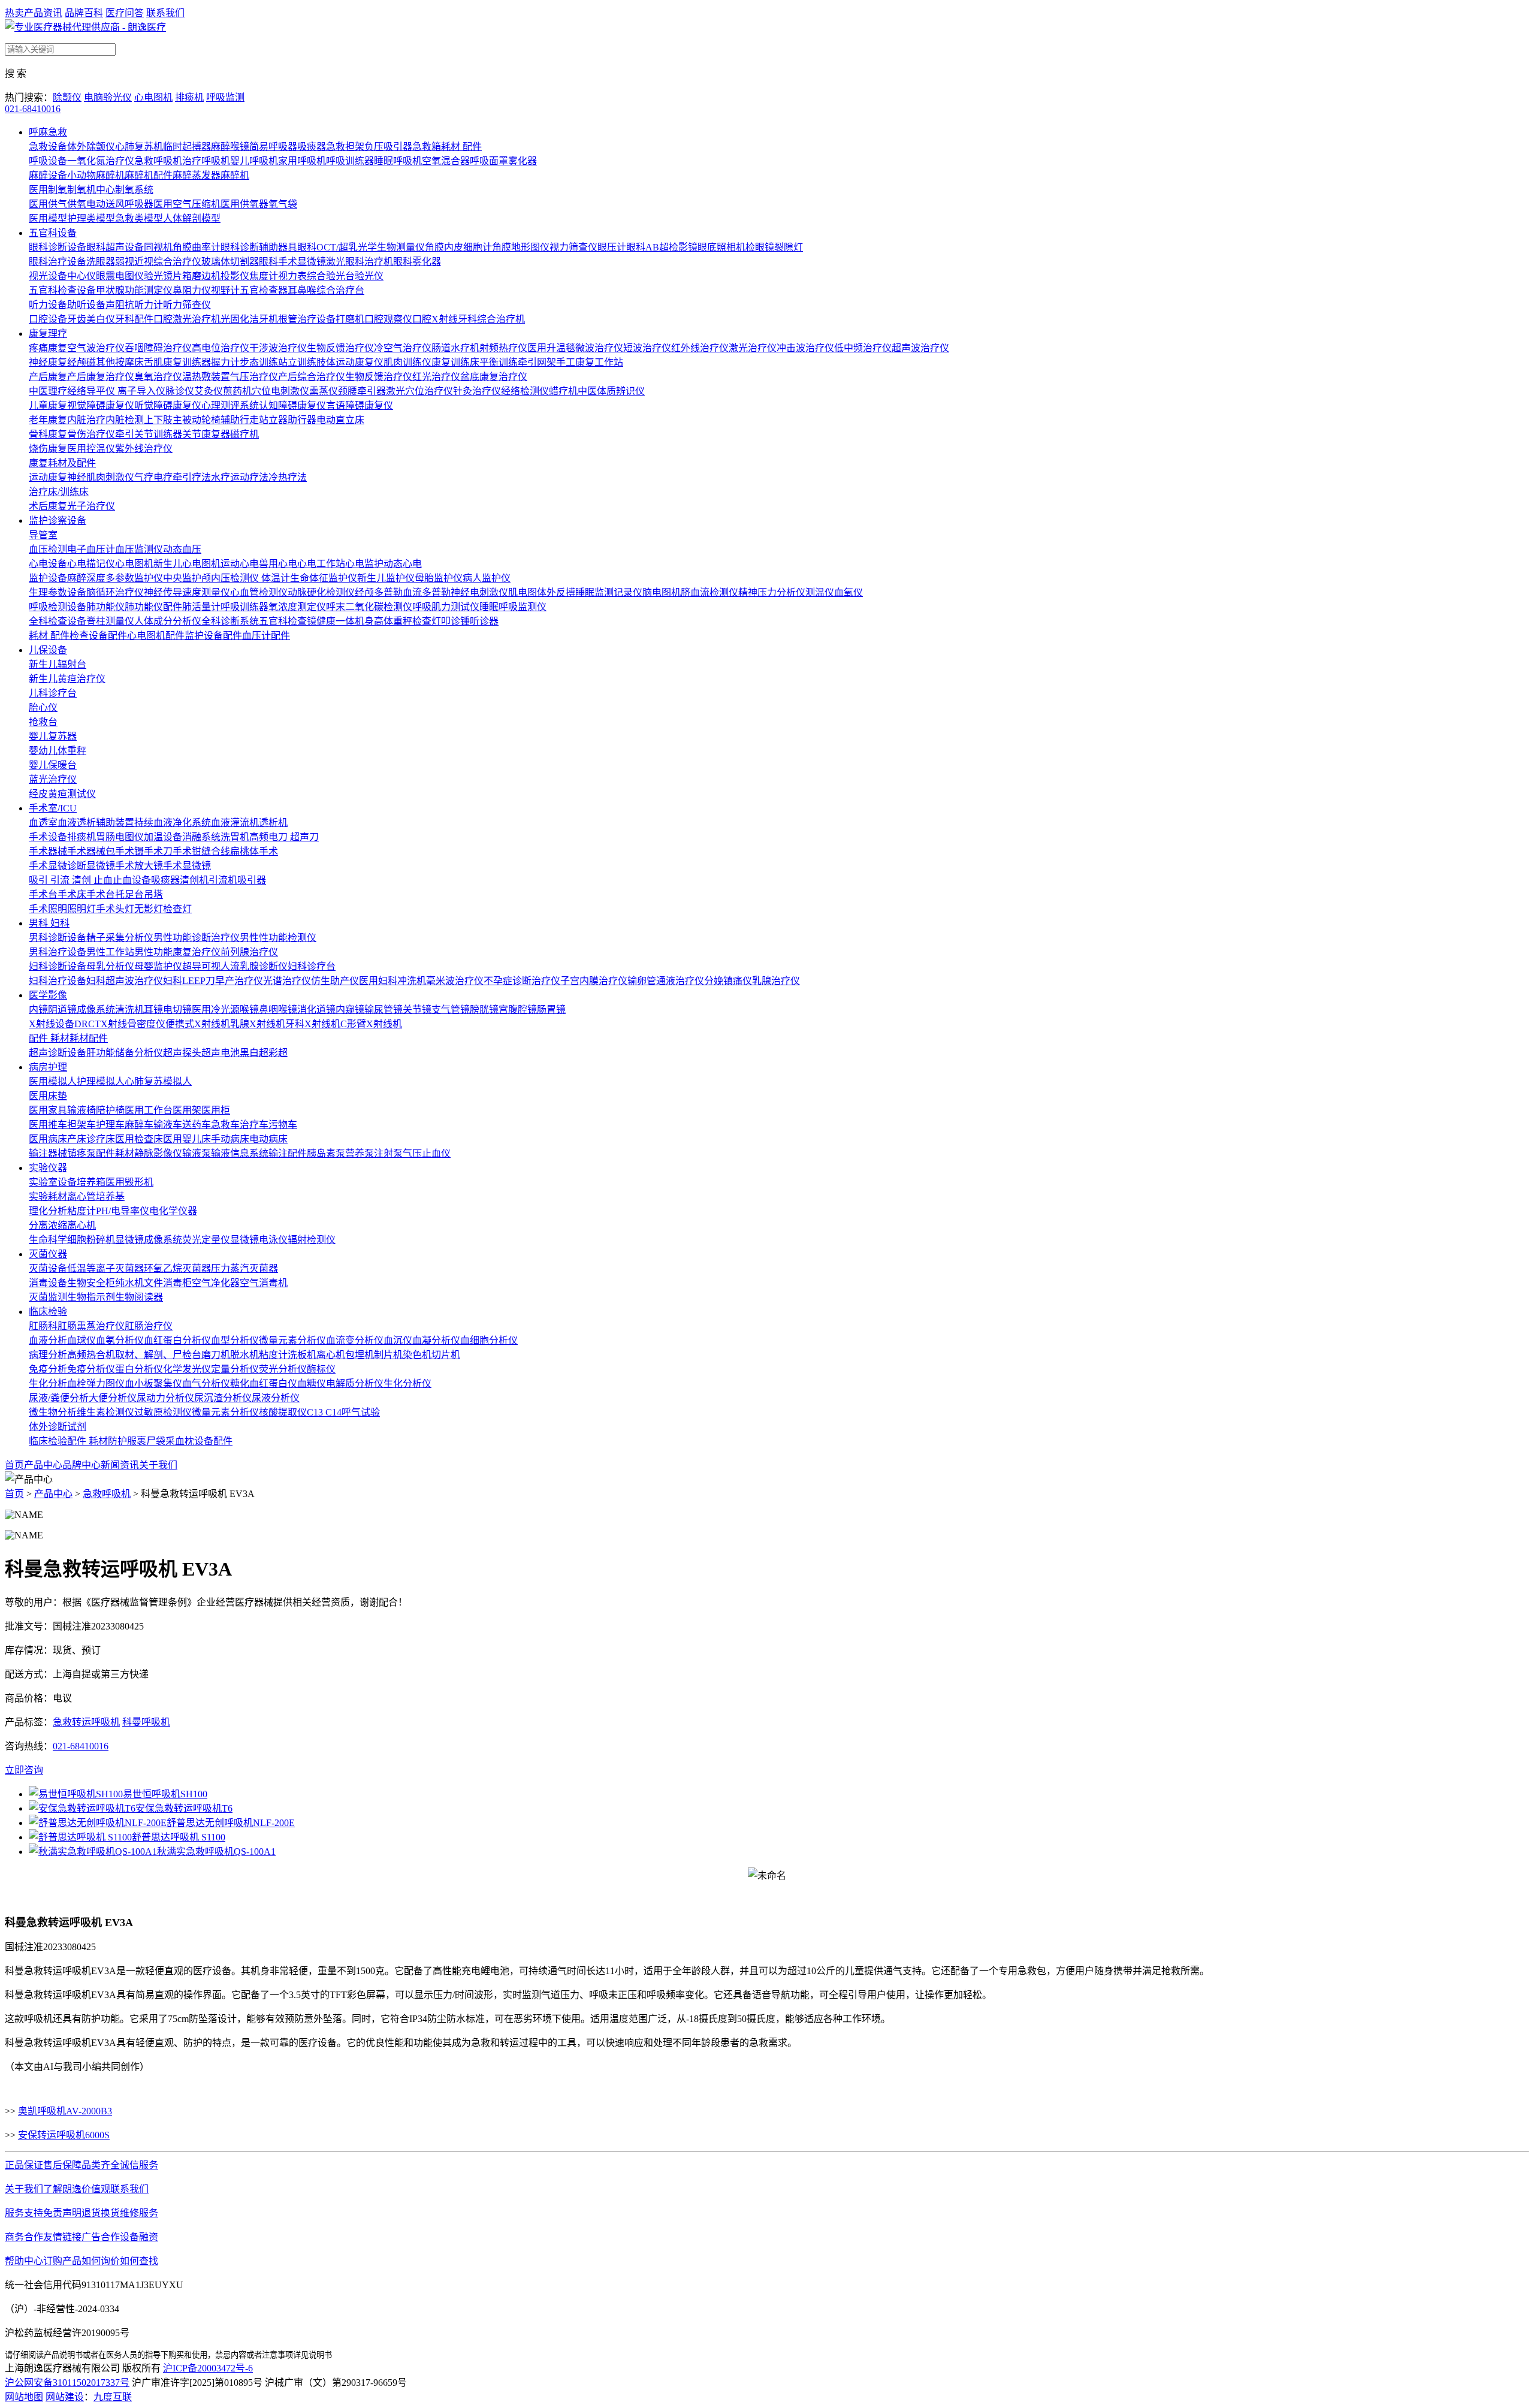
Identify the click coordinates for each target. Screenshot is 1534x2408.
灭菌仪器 (48, 1254)
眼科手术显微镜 (292, 262)
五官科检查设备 (62, 290)
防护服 (122, 1441)
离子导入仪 (141, 391)
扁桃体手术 (254, 851)
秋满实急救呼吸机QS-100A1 (216, 1852)
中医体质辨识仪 (611, 391)
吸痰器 (312, 147)
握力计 (225, 362)
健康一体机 (340, 621)
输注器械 (48, 1153)
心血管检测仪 (259, 592)
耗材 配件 (461, 147)
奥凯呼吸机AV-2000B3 (65, 2111)
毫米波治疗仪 (455, 981)
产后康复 (48, 377)
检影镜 (683, 247)
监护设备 (48, 578)
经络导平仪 (92, 391)
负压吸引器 (388, 147)
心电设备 (48, 564)
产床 (77, 1139)
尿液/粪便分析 (59, 1398)
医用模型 (48, 218)
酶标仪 (321, 1369)
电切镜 (177, 1010)
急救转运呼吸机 (86, 1722)
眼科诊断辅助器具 (259, 247)
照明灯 (81, 909)
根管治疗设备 (307, 319)
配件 (98, 1038)
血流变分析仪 (355, 1340)
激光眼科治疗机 (360, 262)
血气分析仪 (206, 1383)
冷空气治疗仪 (403, 348)
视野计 (225, 290)
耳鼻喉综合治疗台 (326, 290)
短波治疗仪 (647, 348)
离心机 (81, 1225)
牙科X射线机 (313, 1024)
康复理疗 (48, 334)
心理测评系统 (230, 405)
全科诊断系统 (230, 621)
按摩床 (129, 362)
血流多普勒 (427, 592)
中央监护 (182, 578)
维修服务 (139, 2213)
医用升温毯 (551, 348)
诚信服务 (139, 2165)
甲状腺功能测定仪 (134, 290)
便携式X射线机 (198, 1024)
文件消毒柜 (168, 1283)
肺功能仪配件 (153, 607)
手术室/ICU (53, 808)
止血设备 (132, 880)
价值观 (96, 2189)
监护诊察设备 (58, 520)
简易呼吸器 (273, 147)
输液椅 (81, 1110)
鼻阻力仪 (192, 290)
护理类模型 (91, 218)
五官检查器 (264, 290)
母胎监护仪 (439, 578)
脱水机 (244, 1355)
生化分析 (48, 1383)
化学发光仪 (187, 1369)
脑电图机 (662, 592)
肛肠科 (43, 1326)
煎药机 (237, 391)
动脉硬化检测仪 (321, 592)
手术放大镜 (139, 866)
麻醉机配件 (149, 175)
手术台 (43, 894)
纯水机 (129, 1283)
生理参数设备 (58, 592)
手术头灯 (115, 909)
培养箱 (91, 1182)
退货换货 (101, 2213)
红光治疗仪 (436, 377)
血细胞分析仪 (489, 1340)
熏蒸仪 (324, 391)
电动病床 (268, 1139)
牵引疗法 (192, 477)
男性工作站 (110, 952)
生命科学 (48, 1240)
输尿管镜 (383, 1010)
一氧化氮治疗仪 (101, 161)
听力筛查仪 (187, 305)
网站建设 (65, 2397)
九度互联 (113, 2397)
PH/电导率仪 (123, 1211)
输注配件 (288, 1153)
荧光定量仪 (206, 1240)
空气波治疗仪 (96, 348)
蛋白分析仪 (139, 1369)
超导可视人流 (211, 966)
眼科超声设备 (115, 247)
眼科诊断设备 (58, 247)
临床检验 (48, 1312)
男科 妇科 (49, 923)
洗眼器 (101, 262)
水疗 (221, 477)
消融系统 (201, 837)
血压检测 (48, 549)
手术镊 (129, 851)
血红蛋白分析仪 (177, 1340)
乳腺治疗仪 (776, 981)
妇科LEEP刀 (189, 981)
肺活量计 (201, 607)
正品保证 (24, 2165)
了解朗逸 (62, 2189)
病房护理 (48, 1067)
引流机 (223, 880)
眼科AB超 (647, 247)
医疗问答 (125, 13)
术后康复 (48, 506)
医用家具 (48, 1110)
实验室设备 (53, 1182)
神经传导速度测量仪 (187, 592)
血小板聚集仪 (153, 1383)
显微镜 (244, 1240)
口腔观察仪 (388, 319)
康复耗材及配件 (62, 463)
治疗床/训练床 (59, 492)
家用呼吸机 (302, 161)
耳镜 (153, 1010)
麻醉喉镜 (230, 147)
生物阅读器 (139, 1297)
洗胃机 (235, 837)
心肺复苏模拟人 (158, 1081)
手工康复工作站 (590, 362)
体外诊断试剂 (58, 1427)
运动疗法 (249, 477)
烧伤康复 (48, 449)
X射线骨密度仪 (133, 1024)
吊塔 (153, 894)
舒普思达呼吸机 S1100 (179, 1837)
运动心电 (240, 564)
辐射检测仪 (312, 1240)
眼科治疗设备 (58, 262)
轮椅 (211, 420)
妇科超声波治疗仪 (125, 981)
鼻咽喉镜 (278, 1010)
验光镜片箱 (168, 276)
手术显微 (48, 866)
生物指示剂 (91, 1297)
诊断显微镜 (91, 866)
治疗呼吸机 (206, 161)
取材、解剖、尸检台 (158, 1355)
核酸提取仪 (283, 1412)
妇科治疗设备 (58, 981)
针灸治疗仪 (477, 391)
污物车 (283, 1125)
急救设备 (48, 147)
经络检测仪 (525, 391)
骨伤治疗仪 (91, 434)
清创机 (194, 880)
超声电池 (221, 1053)
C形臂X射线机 (371, 1024)
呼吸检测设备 (58, 607)
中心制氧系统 (125, 190)
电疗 (163, 477)
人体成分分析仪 (168, 621)
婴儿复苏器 (53, 736)
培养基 (110, 1197)
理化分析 (48, 1211)
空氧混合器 (446, 161)
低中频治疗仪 (863, 348)
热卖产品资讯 (34, 13)
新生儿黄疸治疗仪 (67, 679)
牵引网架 (537, 362)
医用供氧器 (244, 204)
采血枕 (180, 1441)
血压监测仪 (139, 549)
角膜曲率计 (197, 247)
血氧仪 (848, 592)
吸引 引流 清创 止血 (71, 880)
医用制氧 (48, 190)
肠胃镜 (551, 1010)
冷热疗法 (288, 477)
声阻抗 (120, 305)
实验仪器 (48, 1168)
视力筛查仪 (573, 247)
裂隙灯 (789, 247)
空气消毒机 (264, 1283)
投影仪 (235, 276)
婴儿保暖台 (53, 765)
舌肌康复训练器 (177, 362)
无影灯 (149, 909)
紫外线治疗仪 (144, 449)
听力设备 (48, 305)
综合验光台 (331, 276)
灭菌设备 (48, 1268)
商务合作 (24, 2237)
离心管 (81, 1197)
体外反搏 (556, 592)
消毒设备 (48, 1283)
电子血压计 (91, 549)
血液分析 (48, 1340)
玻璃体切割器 (230, 262)
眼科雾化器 (417, 262)
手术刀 (158, 851)
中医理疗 (48, 391)
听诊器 (484, 621)
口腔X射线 (435, 319)
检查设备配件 (98, 636)
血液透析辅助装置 (96, 823)
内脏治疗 (86, 420)
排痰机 (189, 97)
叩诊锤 (455, 621)
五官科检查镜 (288, 621)
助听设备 (86, 305)
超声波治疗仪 (920, 348)
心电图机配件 (156, 636)
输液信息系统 (240, 1153)
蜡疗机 (563, 391)
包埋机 (360, 1355)
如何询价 (101, 2261)
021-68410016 (33, 109)
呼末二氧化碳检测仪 (369, 607)
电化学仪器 (173, 1211)
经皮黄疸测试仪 (62, 794)
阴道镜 (62, 1010)
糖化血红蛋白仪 (264, 1383)
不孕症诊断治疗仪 (522, 981)
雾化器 (523, 161)
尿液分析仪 (276, 1398)
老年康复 (48, 420)
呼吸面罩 (489, 161)
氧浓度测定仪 (297, 607)
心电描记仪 (91, 564)
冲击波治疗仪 (805, 348)
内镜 (38, 1010)
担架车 (81, 1125)
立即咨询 (24, 1770)
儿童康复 (48, 405)
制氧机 (81, 190)
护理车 (110, 1125)
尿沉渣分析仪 (223, 1398)
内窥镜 (350, 1010)
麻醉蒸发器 (197, 175)
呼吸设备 (48, 161)
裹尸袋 (151, 1441)
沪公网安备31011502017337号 (67, 2383)
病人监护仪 (487, 578)
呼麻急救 (48, 132)
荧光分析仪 (283, 1369)
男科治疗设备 (58, 952)
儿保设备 (48, 650)
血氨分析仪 (120, 1340)
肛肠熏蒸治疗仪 (91, 1326)
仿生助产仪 (335, 981)
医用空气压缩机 (187, 204)
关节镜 (417, 1010)
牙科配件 (134, 319)
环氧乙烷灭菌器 (177, 1268)
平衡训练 (499, 362)
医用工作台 (149, 1110)
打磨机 (350, 319)
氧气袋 (283, 204)
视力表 (292, 276)
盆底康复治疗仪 (494, 377)
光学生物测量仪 (391, 247)
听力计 (149, 305)
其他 (105, 362)
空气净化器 (216, 1283)
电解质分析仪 (355, 1383)
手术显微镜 (187, 866)
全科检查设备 (58, 621)
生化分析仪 (407, 1383)
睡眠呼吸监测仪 (513, 607)
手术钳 (187, 851)
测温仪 (820, 592)
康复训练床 (455, 362)
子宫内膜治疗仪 (594, 981)
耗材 (79, 1038)
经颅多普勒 (379, 592)
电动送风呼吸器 (120, 204)
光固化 (235, 319)
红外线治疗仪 (700, 348)
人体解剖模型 (192, 218)
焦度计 (264, 276)
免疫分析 (48, 1369)
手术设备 (48, 837)
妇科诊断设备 (58, 966)
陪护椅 (110, 1110)
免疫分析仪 (91, 1369)
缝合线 (216, 851)
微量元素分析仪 (292, 1340)
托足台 (129, 894)
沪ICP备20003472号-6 (208, 2368)
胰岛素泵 (326, 1153)
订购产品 (62, 2261)
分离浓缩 (48, 1225)
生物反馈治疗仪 (340, 348)
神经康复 (48, 362)
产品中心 (43, 1465)
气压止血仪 (427, 1153)
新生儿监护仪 (386, 578)
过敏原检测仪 (163, 1412)
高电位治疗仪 (221, 348)
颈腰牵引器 (362, 391)
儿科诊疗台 (53, 693)
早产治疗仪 (239, 981)
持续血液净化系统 (173, 823)
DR (81, 1024)
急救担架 (345, 147)
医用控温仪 (91, 449)
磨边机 (206, 276)
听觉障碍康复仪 (168, 405)
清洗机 (129, 1010)
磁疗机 (244, 434)
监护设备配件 (213, 636)
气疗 (144, 477)
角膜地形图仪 (521, 247)
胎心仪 (43, 707)
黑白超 (254, 1053)
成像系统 (96, 1010)
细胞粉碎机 (91, 1240)
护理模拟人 (101, 1081)
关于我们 (158, 1465)
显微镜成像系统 (149, 1240)
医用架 (187, 1110)
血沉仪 (398, 1340)
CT (94, 1024)
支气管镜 (451, 1010)
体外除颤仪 (91, 147)
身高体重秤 (388, 621)
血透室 (43, 823)
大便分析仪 (113, 1398)
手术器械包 (91, 851)
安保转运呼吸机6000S (64, 2135)
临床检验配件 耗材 (68, 1441)
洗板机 (302, 1355)
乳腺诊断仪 (264, 966)
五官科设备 (53, 233)
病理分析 (48, 1355)
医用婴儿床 (187, 1139)
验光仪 (369, 276)
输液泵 (197, 1153)
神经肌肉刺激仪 (101, 477)
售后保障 (62, 2165)
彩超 (278, 1053)
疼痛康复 (48, 348)
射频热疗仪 (503, 348)
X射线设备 (52, 1024)
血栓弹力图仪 (96, 1383)
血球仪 (81, 1340)
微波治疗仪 (599, 348)
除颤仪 (67, 97)
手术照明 (48, 909)
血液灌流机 (235, 823)
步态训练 (259, 362)
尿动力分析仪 (165, 1398)
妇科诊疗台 (312, 966)
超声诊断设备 (58, 1053)
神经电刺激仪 (479, 592)
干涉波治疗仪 (278, 348)
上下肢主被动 (173, 420)
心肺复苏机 (139, 147)
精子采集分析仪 (120, 938)
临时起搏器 (187, 147)
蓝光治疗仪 (53, 779)
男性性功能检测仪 (278, 938)
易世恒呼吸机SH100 (165, 1794)
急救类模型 (139, 218)
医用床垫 (48, 1096)
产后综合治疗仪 (312, 377)
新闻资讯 (120, 1465)
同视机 (158, 247)
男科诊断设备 (58, 938)
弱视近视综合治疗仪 (158, 262)
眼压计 (612, 247)
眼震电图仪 (120, 276)
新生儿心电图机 (187, 564)
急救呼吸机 (158, 161)
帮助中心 (24, 2261)
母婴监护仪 (158, 966)
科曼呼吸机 (146, 1722)
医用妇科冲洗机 (392, 981)
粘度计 (81, 1211)
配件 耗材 (49, 1038)
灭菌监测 (48, 1297)
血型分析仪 (235, 1340)
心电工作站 (321, 564)
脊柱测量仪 (110, 621)
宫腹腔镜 (518, 1010)
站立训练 (297, 362)
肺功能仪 (105, 607)
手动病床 (230, 1139)
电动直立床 (340, 420)
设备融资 (139, 2237)
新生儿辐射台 (58, 664)
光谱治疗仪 (287, 981)
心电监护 (364, 564)
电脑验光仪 (108, 97)
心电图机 (153, 97)
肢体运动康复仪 (350, 362)
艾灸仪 (209, 391)
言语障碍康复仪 (360, 405)
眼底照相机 (721, 247)
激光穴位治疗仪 (419, 391)
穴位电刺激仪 (280, 391)
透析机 (273, 823)
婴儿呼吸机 (254, 161)
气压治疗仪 (254, 377)
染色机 (417, 1355)
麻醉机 (235, 175)
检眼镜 (760, 247)
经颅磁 (81, 362)
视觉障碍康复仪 (101, 405)
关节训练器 (158, 434)
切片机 (446, 1355)
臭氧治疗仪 (158, 377)
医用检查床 (139, 1139)
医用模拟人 (53, 1081)
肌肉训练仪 (407, 362)
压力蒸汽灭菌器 (244, 1268)
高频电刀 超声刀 (284, 837)
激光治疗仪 (753, 348)
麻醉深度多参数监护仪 (115, 578)
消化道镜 (316, 1010)
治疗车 (254, 1125)
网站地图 (24, 2397)
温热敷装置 (206, 377)
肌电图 (523, 592)
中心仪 (81, 276)
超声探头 (182, 1053)
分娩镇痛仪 (728, 981)
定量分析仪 (235, 1369)
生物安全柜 (91, 1283)
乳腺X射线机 (258, 1024)
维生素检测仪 (105, 1412)
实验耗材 (48, 1197)
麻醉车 (139, 1125)
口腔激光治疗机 (187, 319)
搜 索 (16, 73)
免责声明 (62, 2213)
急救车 (225, 1125)
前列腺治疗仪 (249, 952)
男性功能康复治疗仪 (177, 952)
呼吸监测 (225, 97)
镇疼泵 (81, 1153)
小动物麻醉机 (96, 175)
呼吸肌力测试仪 (446, 607)
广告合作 (101, 2237)
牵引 (125, 434)
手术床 (72, 894)
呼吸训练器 (350, 161)
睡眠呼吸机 (398, 161)
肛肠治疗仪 (149, 1326)
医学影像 (48, 995)
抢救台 (43, 722)
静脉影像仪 (158, 1153)
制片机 (388, 1355)
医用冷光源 (216, 1010)
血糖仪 (312, 1383)
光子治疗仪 (91, 506)
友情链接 (62, 2237)
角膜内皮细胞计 (458, 247)
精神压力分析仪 (772, 592)
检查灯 (427, 621)
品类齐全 (101, 2165)
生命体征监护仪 (324, 578)
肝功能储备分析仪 (125, 1053)
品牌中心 (81, 1465)
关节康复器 (206, 434)
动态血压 (182, 549)
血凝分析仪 (436, 1340)
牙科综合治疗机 (491, 319)
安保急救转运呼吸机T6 (184, 1808)
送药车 (197, 1125)
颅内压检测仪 (231, 578)
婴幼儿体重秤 (58, 751)
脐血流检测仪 (709, 592)
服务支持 (24, 2213)
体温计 (276, 578)
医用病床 (48, 1139)
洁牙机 (264, 319)
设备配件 (213, 1441)
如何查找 (139, 2261)
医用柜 (216, 1110)
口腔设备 (48, 319)
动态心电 (403, 564)
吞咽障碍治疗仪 (158, 348)
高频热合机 (91, 1355)
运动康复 (48, 477)
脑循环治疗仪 (115, 592)
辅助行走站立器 (254, 420)
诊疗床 (101, 1139)
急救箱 (427, 147)
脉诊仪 (180, 391)
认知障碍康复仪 (292, 405)
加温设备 (163, 837)
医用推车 (48, 1125)
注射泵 (388, 1153)
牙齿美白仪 (91, 319)
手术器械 (48, 851)
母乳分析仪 (110, 966)
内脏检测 (125, 420)
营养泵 (360, 1153)
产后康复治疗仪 (101, 377)
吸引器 (252, 880)
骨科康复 (48, 434)
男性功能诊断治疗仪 (197, 938)
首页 (14, 1465)
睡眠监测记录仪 (609, 592)
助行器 (302, 420)
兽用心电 (278, 564)
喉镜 (249, 1010)
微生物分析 (53, 1412)
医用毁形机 (129, 1182)
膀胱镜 (484, 1010)
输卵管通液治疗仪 (666, 981)
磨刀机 (216, 1355)
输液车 (168, 1125)
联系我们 (165, 13)
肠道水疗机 (455, 348)
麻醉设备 (48, 175)
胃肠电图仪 (120, 837)
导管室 (43, 535)
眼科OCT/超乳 (327, 247)
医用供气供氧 (58, 204)
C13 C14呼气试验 (343, 1412)
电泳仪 (273, 1240)
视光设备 (48, 276)
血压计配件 (266, 636)
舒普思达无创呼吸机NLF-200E (231, 1823)
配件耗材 (115, 1153)
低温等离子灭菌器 (105, 1268)
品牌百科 (84, 13)
